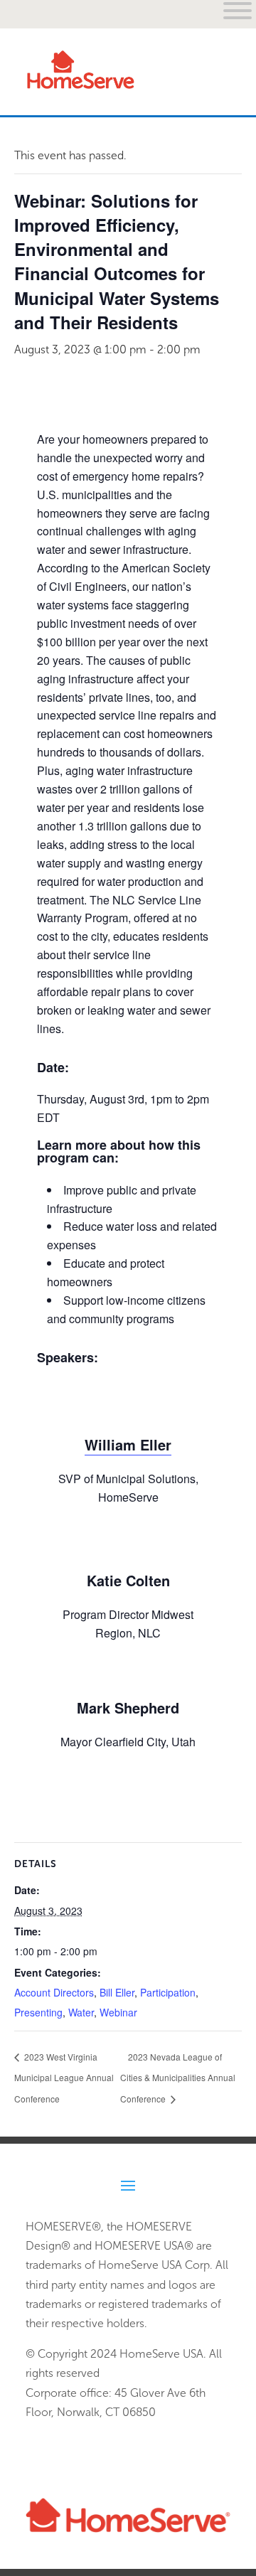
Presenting (38, 2012)
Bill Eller (117, 1992)
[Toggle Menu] (212, 81)
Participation (168, 1992)
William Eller (128, 1444)
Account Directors (54, 1992)
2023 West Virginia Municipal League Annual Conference (64, 2078)
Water (81, 2012)
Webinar (118, 2012)
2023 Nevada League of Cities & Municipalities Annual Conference (178, 2078)
